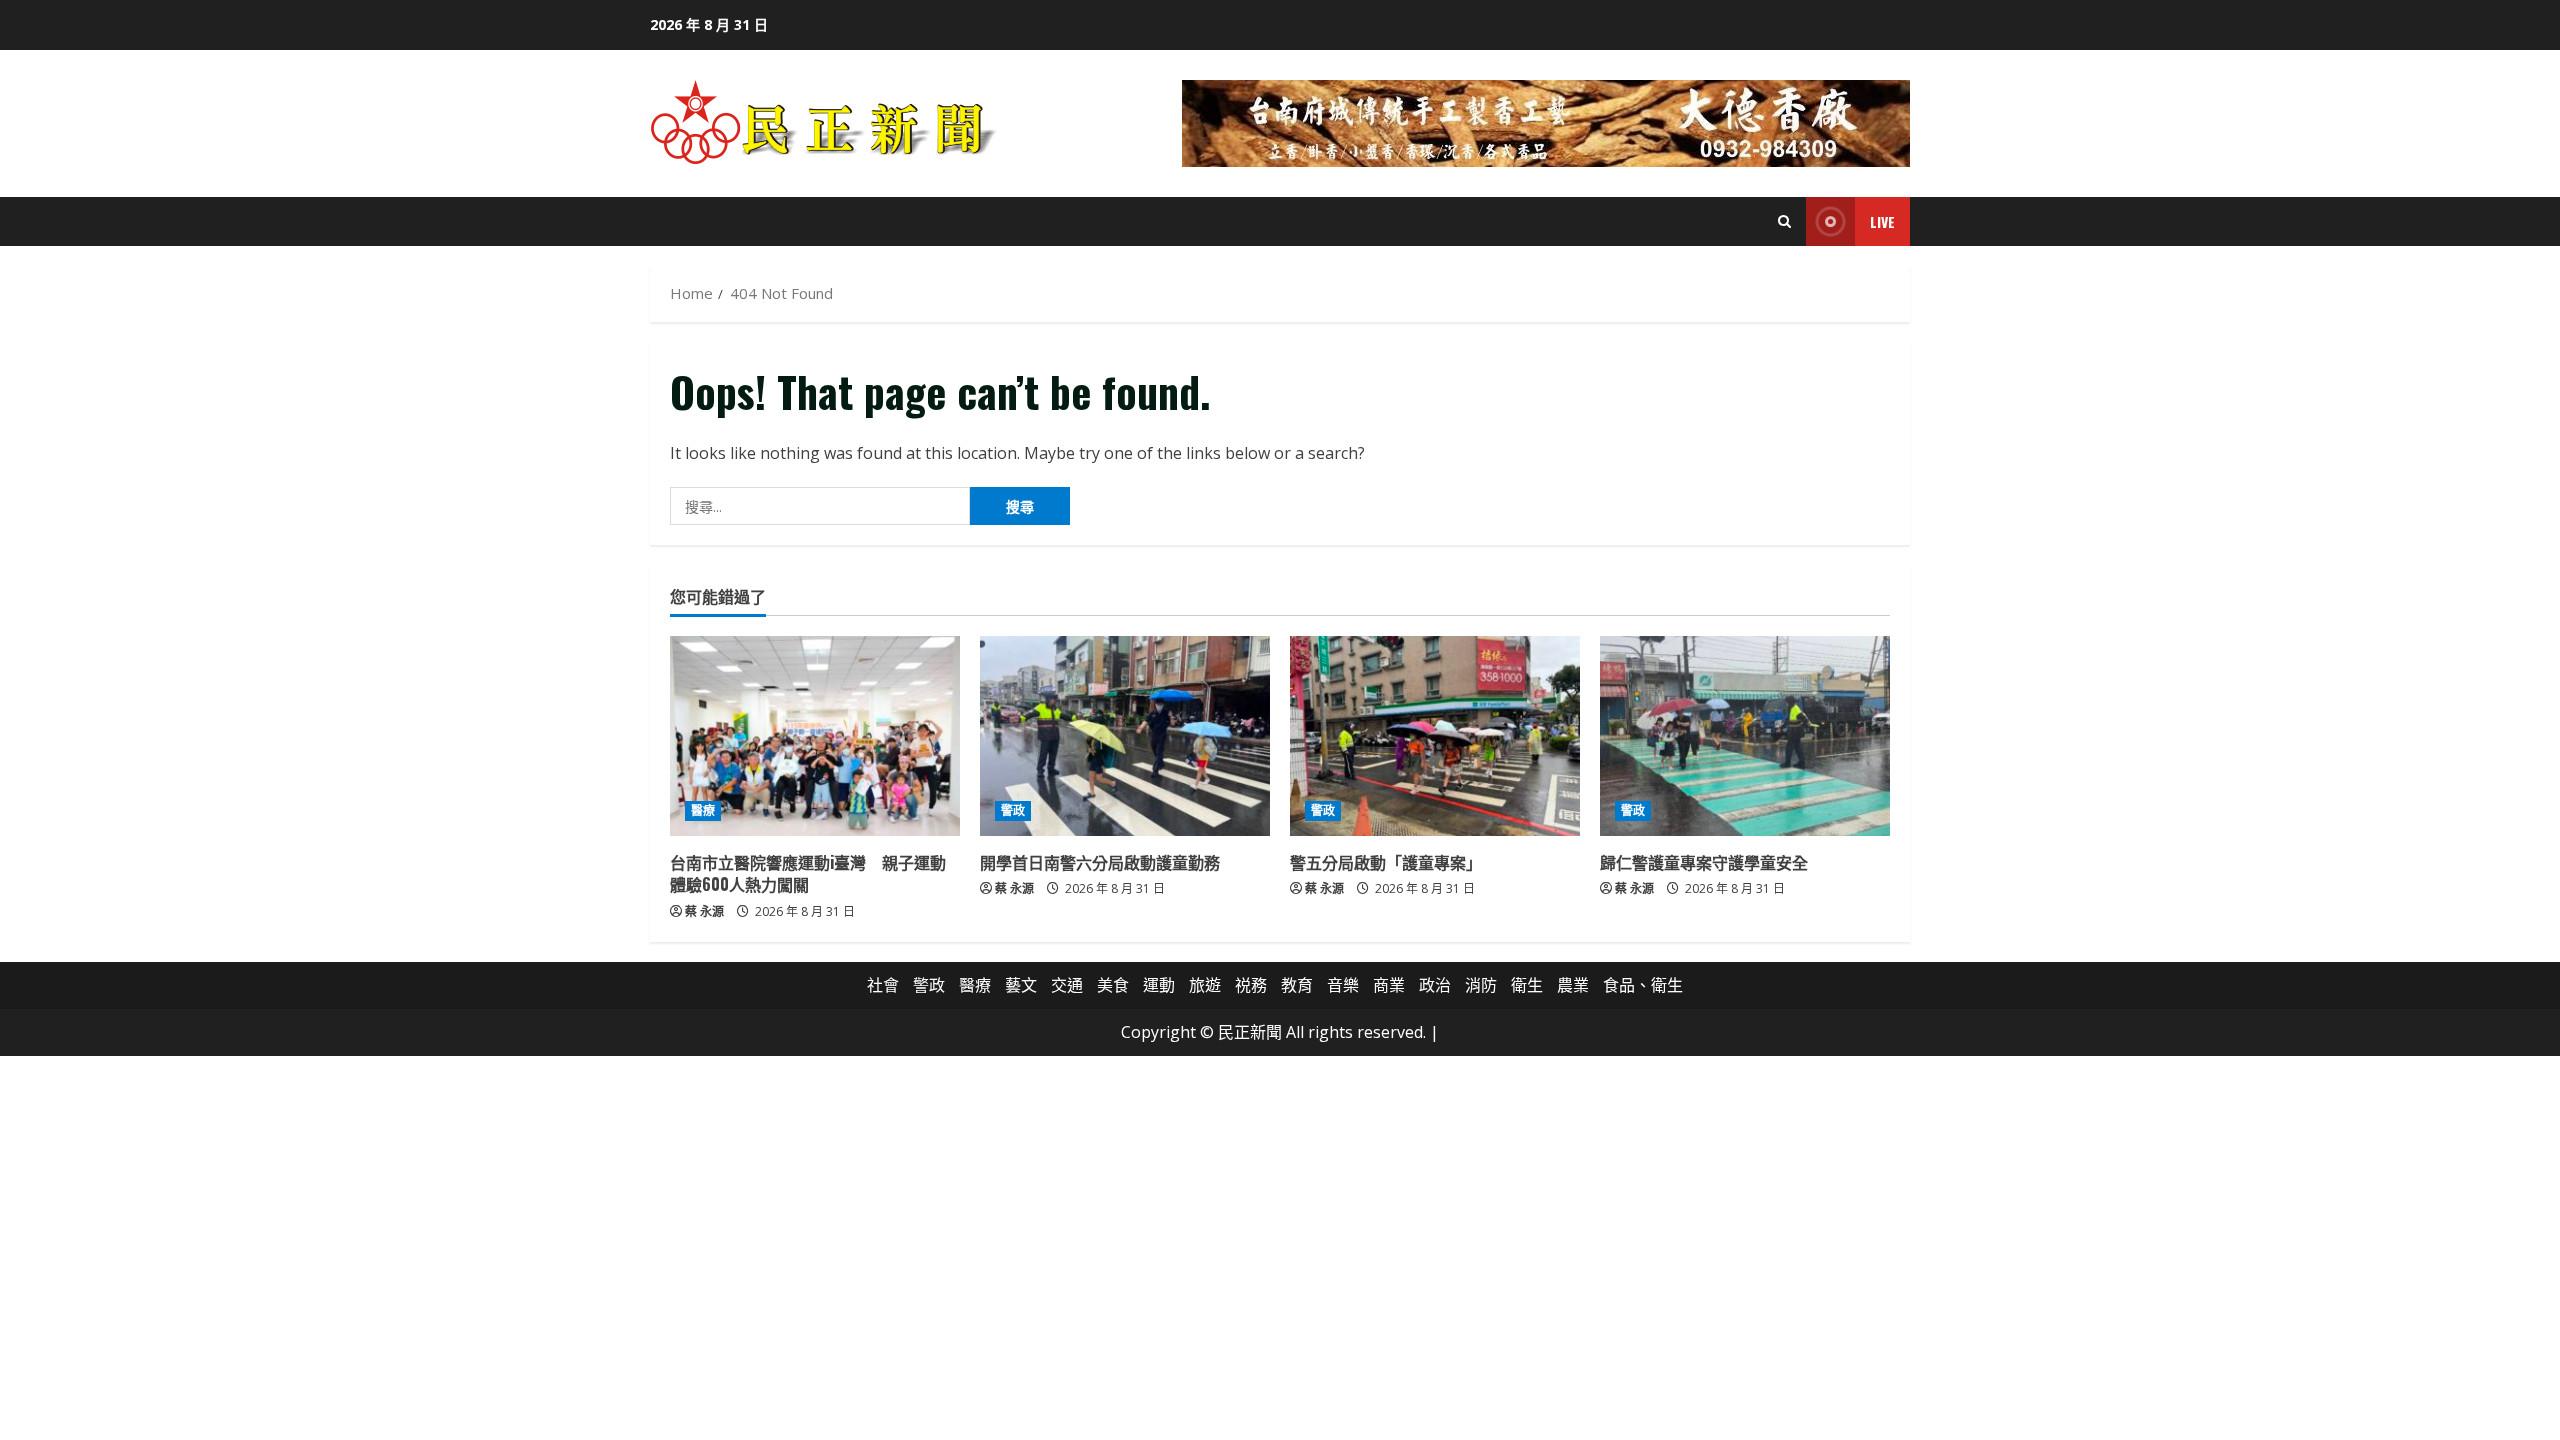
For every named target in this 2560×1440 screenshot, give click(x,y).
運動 (1159, 985)
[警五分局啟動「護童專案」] (1435, 736)
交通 (1067, 985)
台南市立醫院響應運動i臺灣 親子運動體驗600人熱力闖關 (808, 873)
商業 (1389, 985)
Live (1882, 221)
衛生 (1527, 985)
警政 (1013, 810)
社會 (883, 985)
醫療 (703, 810)
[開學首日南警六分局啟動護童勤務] (1125, 736)
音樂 (1343, 985)
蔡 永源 (704, 911)
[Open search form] (1784, 221)
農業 (1573, 985)
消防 (1481, 985)
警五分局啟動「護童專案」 (1386, 862)
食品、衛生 (1643, 985)
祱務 (1251, 985)
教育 (1297, 985)
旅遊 (1205, 985)
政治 (1435, 985)
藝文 (1021, 985)
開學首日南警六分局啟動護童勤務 (1100, 862)
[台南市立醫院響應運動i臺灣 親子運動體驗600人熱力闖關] (815, 736)
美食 (1113, 985)
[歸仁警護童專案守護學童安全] (1745, 736)
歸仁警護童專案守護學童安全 (1704, 862)
